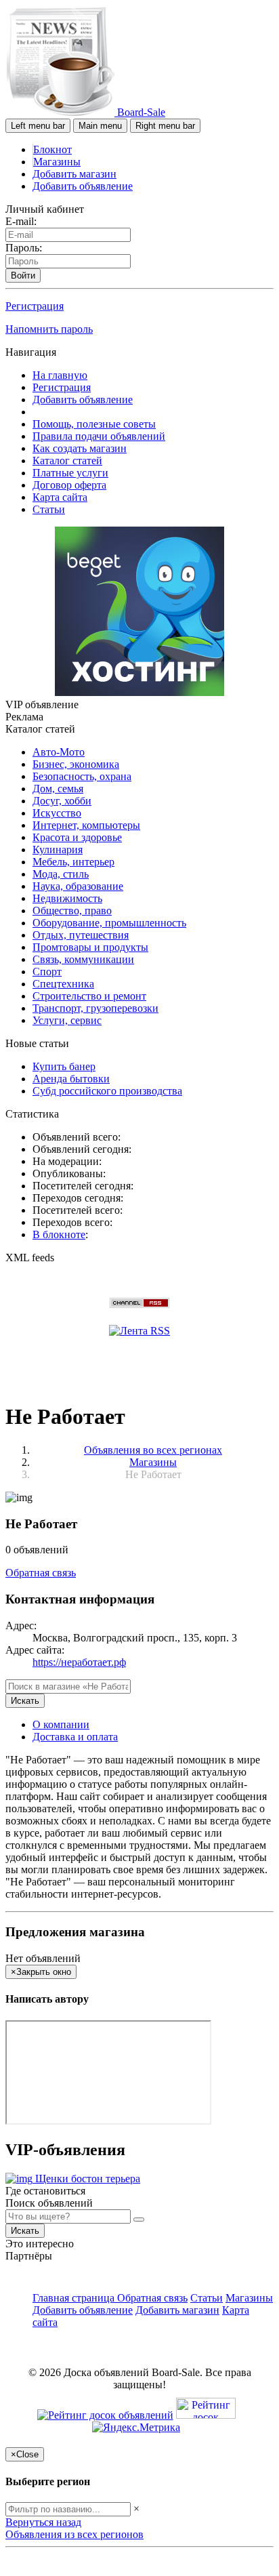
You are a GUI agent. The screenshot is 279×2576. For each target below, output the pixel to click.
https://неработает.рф (79, 1662)
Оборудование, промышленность (109, 923)
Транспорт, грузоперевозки (95, 1008)
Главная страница (75, 2298)
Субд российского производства (107, 1091)
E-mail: (21, 221)
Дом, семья (58, 789)
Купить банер (64, 1066)
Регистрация (35, 306)
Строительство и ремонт (89, 996)
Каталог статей (67, 461)
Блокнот (52, 149)
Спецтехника (63, 984)
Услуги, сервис (67, 1020)
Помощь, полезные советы (94, 424)
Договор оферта (69, 485)
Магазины (57, 162)
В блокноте (59, 1234)
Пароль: (24, 248)
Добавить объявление (83, 186)
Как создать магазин (80, 448)
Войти (23, 275)
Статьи (49, 509)
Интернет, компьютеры (86, 825)
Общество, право (72, 911)
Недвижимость (67, 898)
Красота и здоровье (77, 837)
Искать (25, 1701)
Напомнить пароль (49, 329)
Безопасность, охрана (82, 776)
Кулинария (58, 850)
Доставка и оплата (75, 1737)
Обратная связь (41, 1573)
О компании (61, 1724)
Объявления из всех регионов (74, 2534)
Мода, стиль (61, 874)
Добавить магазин (74, 174)
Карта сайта (60, 497)
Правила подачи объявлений (99, 436)
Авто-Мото (59, 752)
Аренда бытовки (71, 1079)
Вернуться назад (43, 2522)
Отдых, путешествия (81, 935)
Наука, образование (78, 886)
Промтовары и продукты (90, 947)
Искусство (57, 813)
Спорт (47, 972)
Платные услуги (70, 473)
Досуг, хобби (62, 801)
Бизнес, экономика (76, 764)
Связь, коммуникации (83, 959)
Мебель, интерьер (73, 862)
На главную (60, 375)
